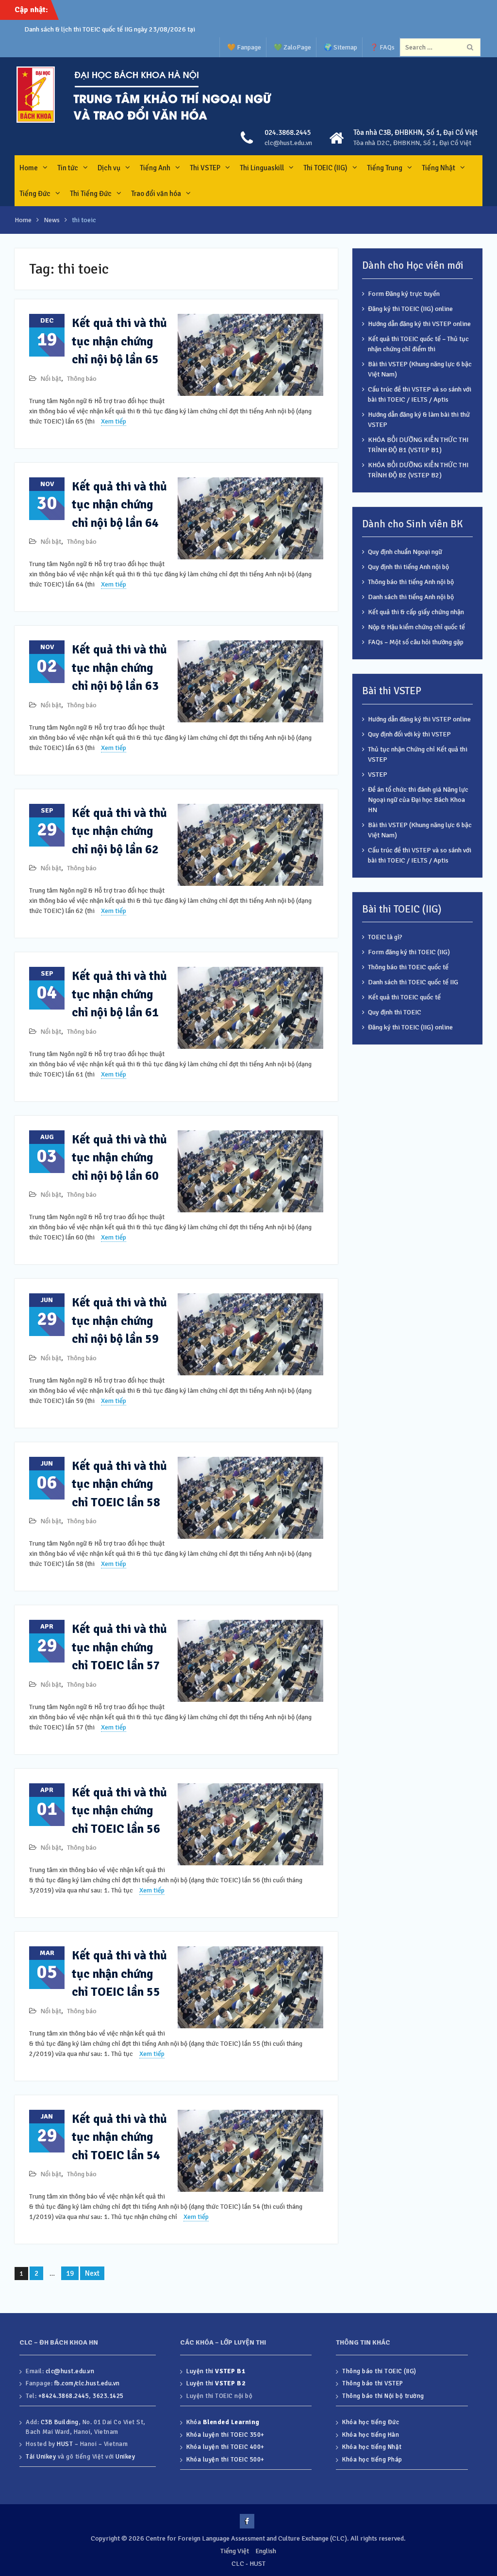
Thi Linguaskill (262, 168)
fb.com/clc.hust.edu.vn (87, 2383)
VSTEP (378, 774)
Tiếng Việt (235, 2551)
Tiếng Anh (155, 168)
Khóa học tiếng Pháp (372, 2460)
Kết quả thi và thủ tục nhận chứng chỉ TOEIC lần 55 (119, 1973)
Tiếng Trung (385, 168)
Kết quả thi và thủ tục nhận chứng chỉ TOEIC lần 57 (119, 1647)
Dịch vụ (109, 168)
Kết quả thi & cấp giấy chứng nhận (416, 612)
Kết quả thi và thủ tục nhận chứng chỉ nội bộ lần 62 (119, 831)
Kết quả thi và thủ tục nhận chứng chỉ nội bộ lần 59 (119, 1321)
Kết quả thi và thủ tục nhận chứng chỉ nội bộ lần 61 (119, 994)
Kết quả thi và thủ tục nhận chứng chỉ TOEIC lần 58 (119, 1484)
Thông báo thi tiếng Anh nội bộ (411, 582)
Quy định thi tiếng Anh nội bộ (408, 567)
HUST (65, 2444)
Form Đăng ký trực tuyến (404, 294)
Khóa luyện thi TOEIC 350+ (225, 2435)
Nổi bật (51, 379)
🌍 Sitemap (340, 47)
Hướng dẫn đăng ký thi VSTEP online (419, 324)
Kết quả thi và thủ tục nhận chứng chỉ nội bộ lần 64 (119, 505)
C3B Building (60, 2422)
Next (92, 2273)
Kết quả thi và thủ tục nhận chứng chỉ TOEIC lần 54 (119, 2137)
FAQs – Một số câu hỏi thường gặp (416, 642)
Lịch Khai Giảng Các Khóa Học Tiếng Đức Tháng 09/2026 (106, 29)
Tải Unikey (41, 2457)
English (266, 2551)
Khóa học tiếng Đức (371, 2422)
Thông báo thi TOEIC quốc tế (408, 967)
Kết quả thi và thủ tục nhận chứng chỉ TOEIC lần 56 (119, 1810)
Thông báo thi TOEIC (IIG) (379, 2371)
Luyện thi (216, 2371)
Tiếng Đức (35, 194)
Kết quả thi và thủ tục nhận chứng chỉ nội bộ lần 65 (119, 341)
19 (70, 2273)
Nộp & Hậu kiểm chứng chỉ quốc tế (416, 627)
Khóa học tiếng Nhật (372, 2447)
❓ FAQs (382, 47)
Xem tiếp (114, 421)
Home (29, 168)
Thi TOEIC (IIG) (325, 168)
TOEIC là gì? (385, 937)
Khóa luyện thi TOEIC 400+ (225, 2447)
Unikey (125, 2457)
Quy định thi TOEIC (395, 1012)
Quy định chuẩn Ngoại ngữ (405, 552)
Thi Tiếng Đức (91, 194)
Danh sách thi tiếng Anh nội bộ (411, 597)
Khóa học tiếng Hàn (371, 2435)
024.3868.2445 (288, 132)
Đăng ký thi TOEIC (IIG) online (410, 309)
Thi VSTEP (205, 168)
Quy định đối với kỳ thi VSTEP (409, 734)
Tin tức (68, 168)
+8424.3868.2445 (64, 2396)
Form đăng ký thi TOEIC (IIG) (409, 952)
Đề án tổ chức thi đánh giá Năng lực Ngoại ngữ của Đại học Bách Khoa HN (418, 800)
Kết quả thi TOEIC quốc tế (404, 997)
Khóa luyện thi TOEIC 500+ (225, 2460)
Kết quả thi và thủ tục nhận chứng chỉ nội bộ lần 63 (119, 668)
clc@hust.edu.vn (288, 143)
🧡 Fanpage (244, 47)
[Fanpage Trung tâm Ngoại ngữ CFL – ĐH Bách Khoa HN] (247, 2521)
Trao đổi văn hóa (156, 194)
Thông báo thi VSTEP (373, 2383)
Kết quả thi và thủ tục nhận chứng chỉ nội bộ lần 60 (119, 1158)
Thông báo (82, 379)
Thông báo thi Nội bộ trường (383, 2396)
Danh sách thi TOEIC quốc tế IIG (413, 982)
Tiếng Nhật (439, 168)
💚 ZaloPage (292, 47)
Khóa (223, 2422)
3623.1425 (108, 2396)
